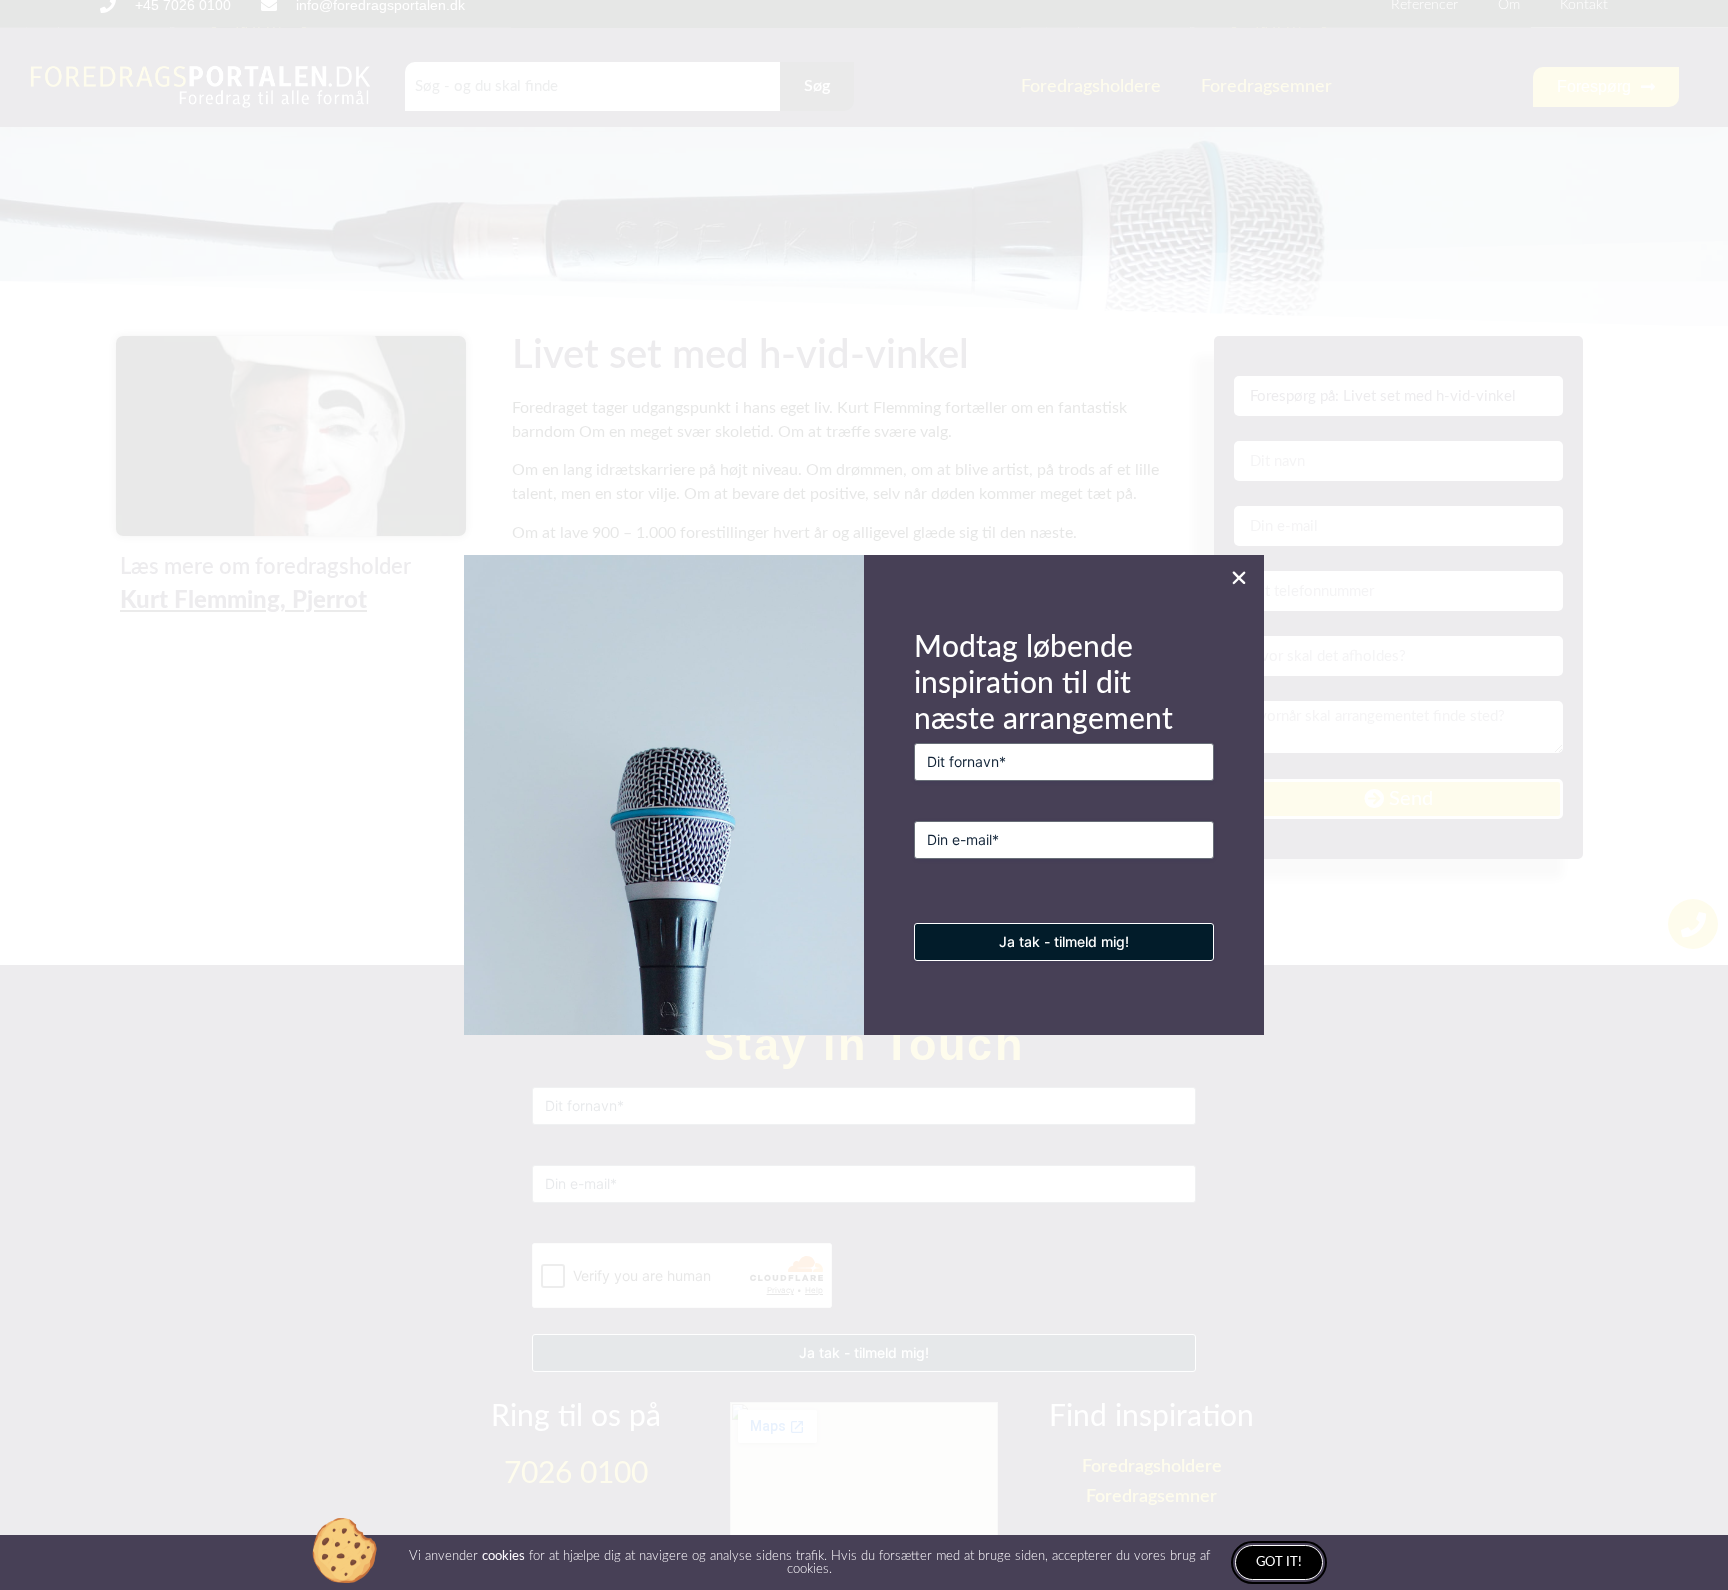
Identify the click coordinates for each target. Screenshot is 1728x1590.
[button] (1239, 578)
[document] (864, 795)
